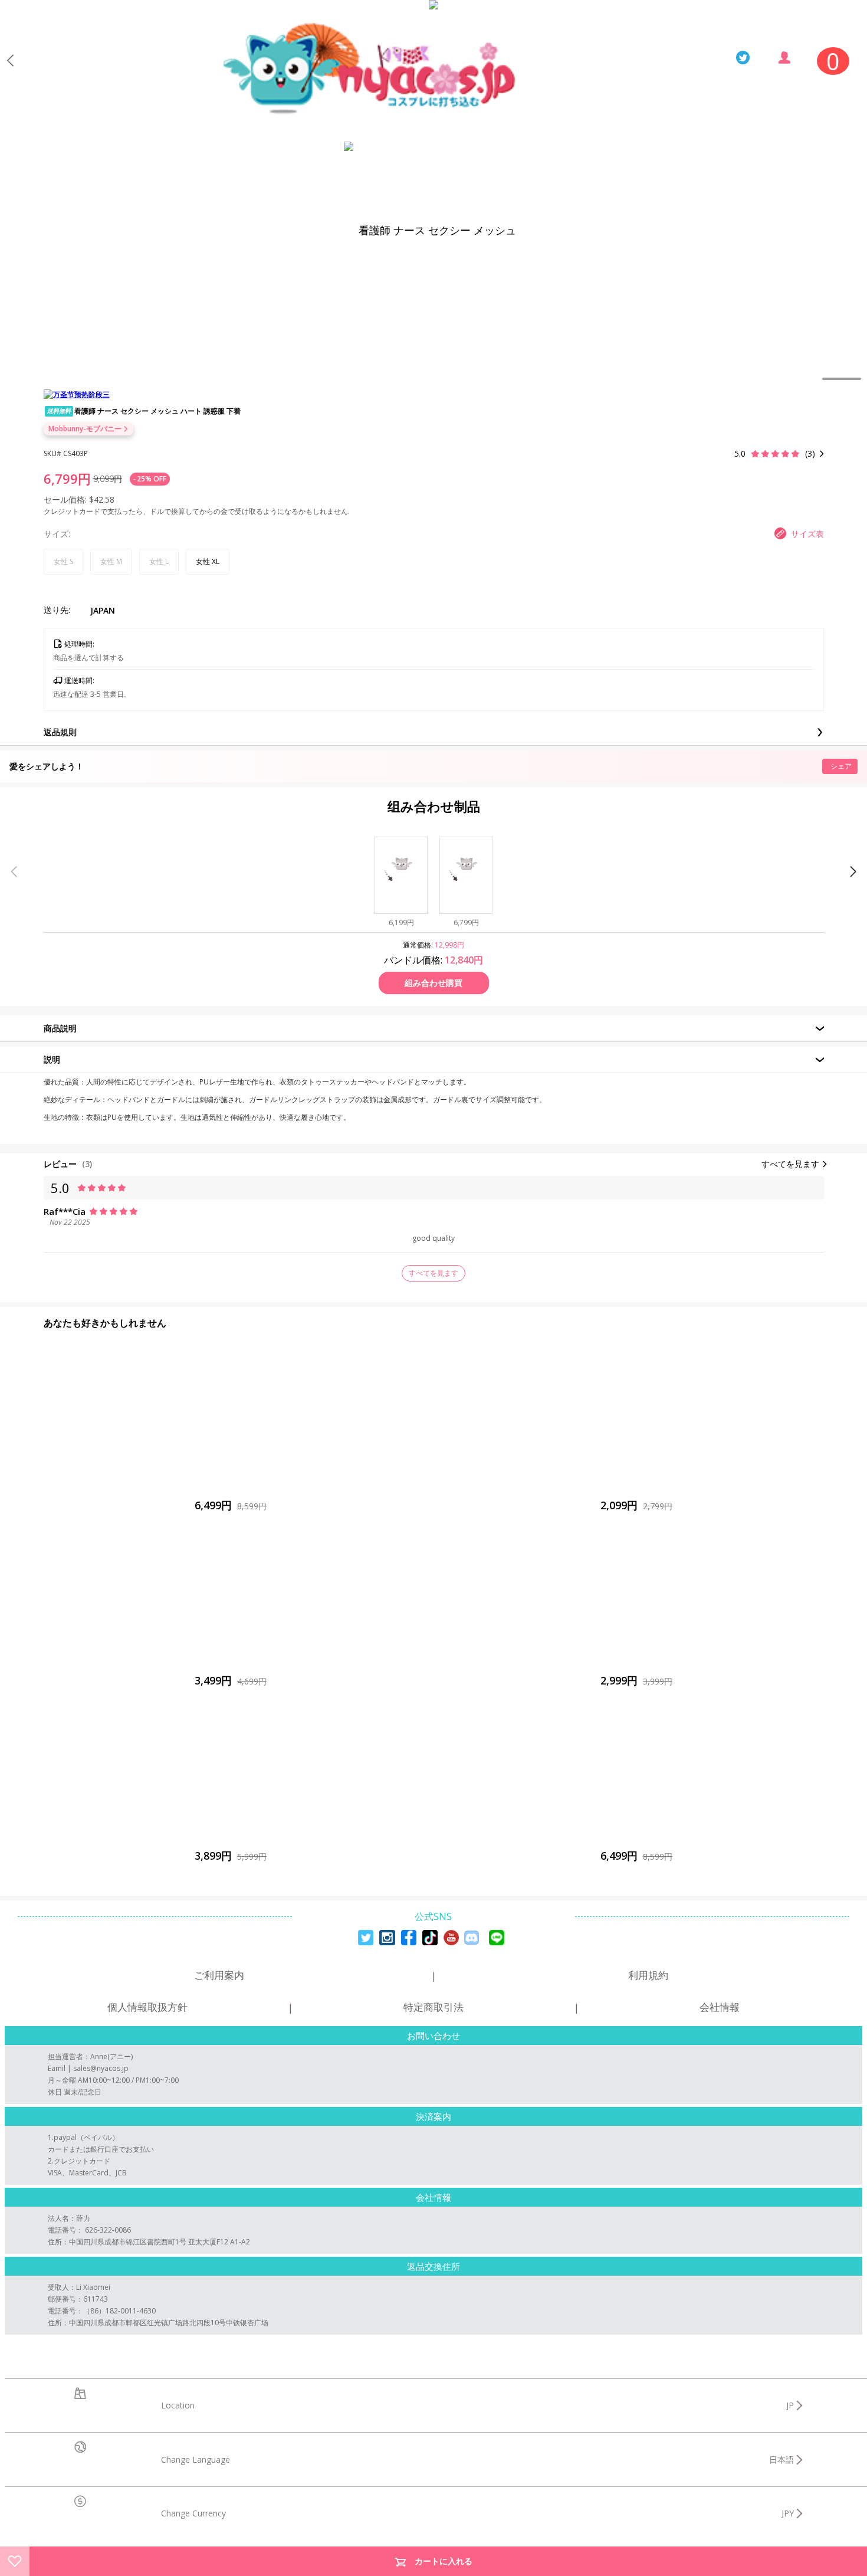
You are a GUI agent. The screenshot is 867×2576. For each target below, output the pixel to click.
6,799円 (67, 479)
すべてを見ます (790, 1164)
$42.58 (102, 499)
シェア (841, 766)
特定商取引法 (433, 2007)
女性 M (111, 561)
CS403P (75, 453)
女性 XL (208, 561)
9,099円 (108, 479)
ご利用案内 (219, 1975)
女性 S (63, 561)
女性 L (159, 561)
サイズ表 (807, 534)
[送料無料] (231, 1598)
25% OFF (152, 479)
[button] (853, 871)
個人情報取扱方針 (147, 2007)
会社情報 (720, 2007)
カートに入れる (444, 2561)
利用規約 (648, 1975)
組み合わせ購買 (433, 983)
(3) (87, 1164)
